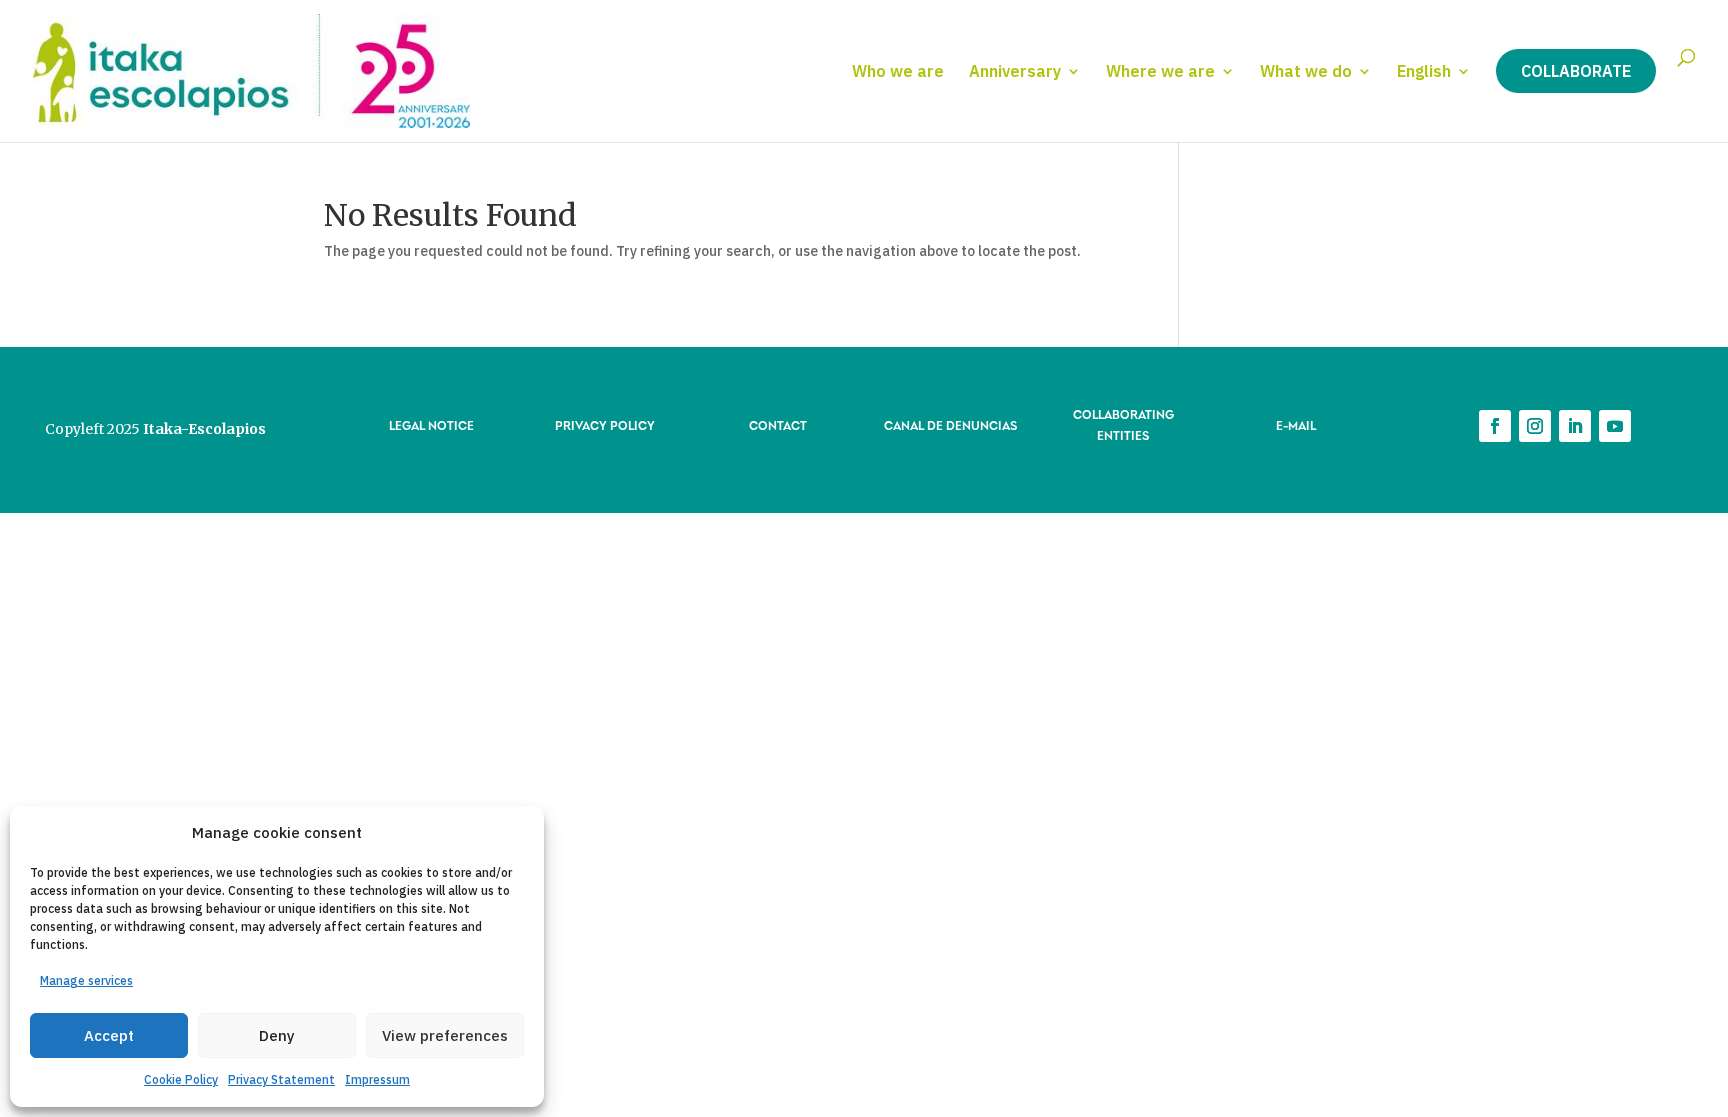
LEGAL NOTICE (431, 424)
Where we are (1160, 72)
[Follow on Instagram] (1535, 426)
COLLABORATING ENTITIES (1123, 423)
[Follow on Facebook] (1495, 426)
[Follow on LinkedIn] (1575, 426)
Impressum (377, 1079)
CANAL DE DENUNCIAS (950, 424)
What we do (1306, 72)
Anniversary (1015, 72)
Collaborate (1576, 71)
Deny (277, 1035)
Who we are (898, 72)
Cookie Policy (181, 1079)
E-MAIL (1296, 424)
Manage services (86, 980)
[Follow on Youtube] (1615, 426)
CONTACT (778, 424)
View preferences (445, 1035)
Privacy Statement (281, 1079)
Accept (109, 1035)
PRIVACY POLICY (605, 424)
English (1424, 72)
